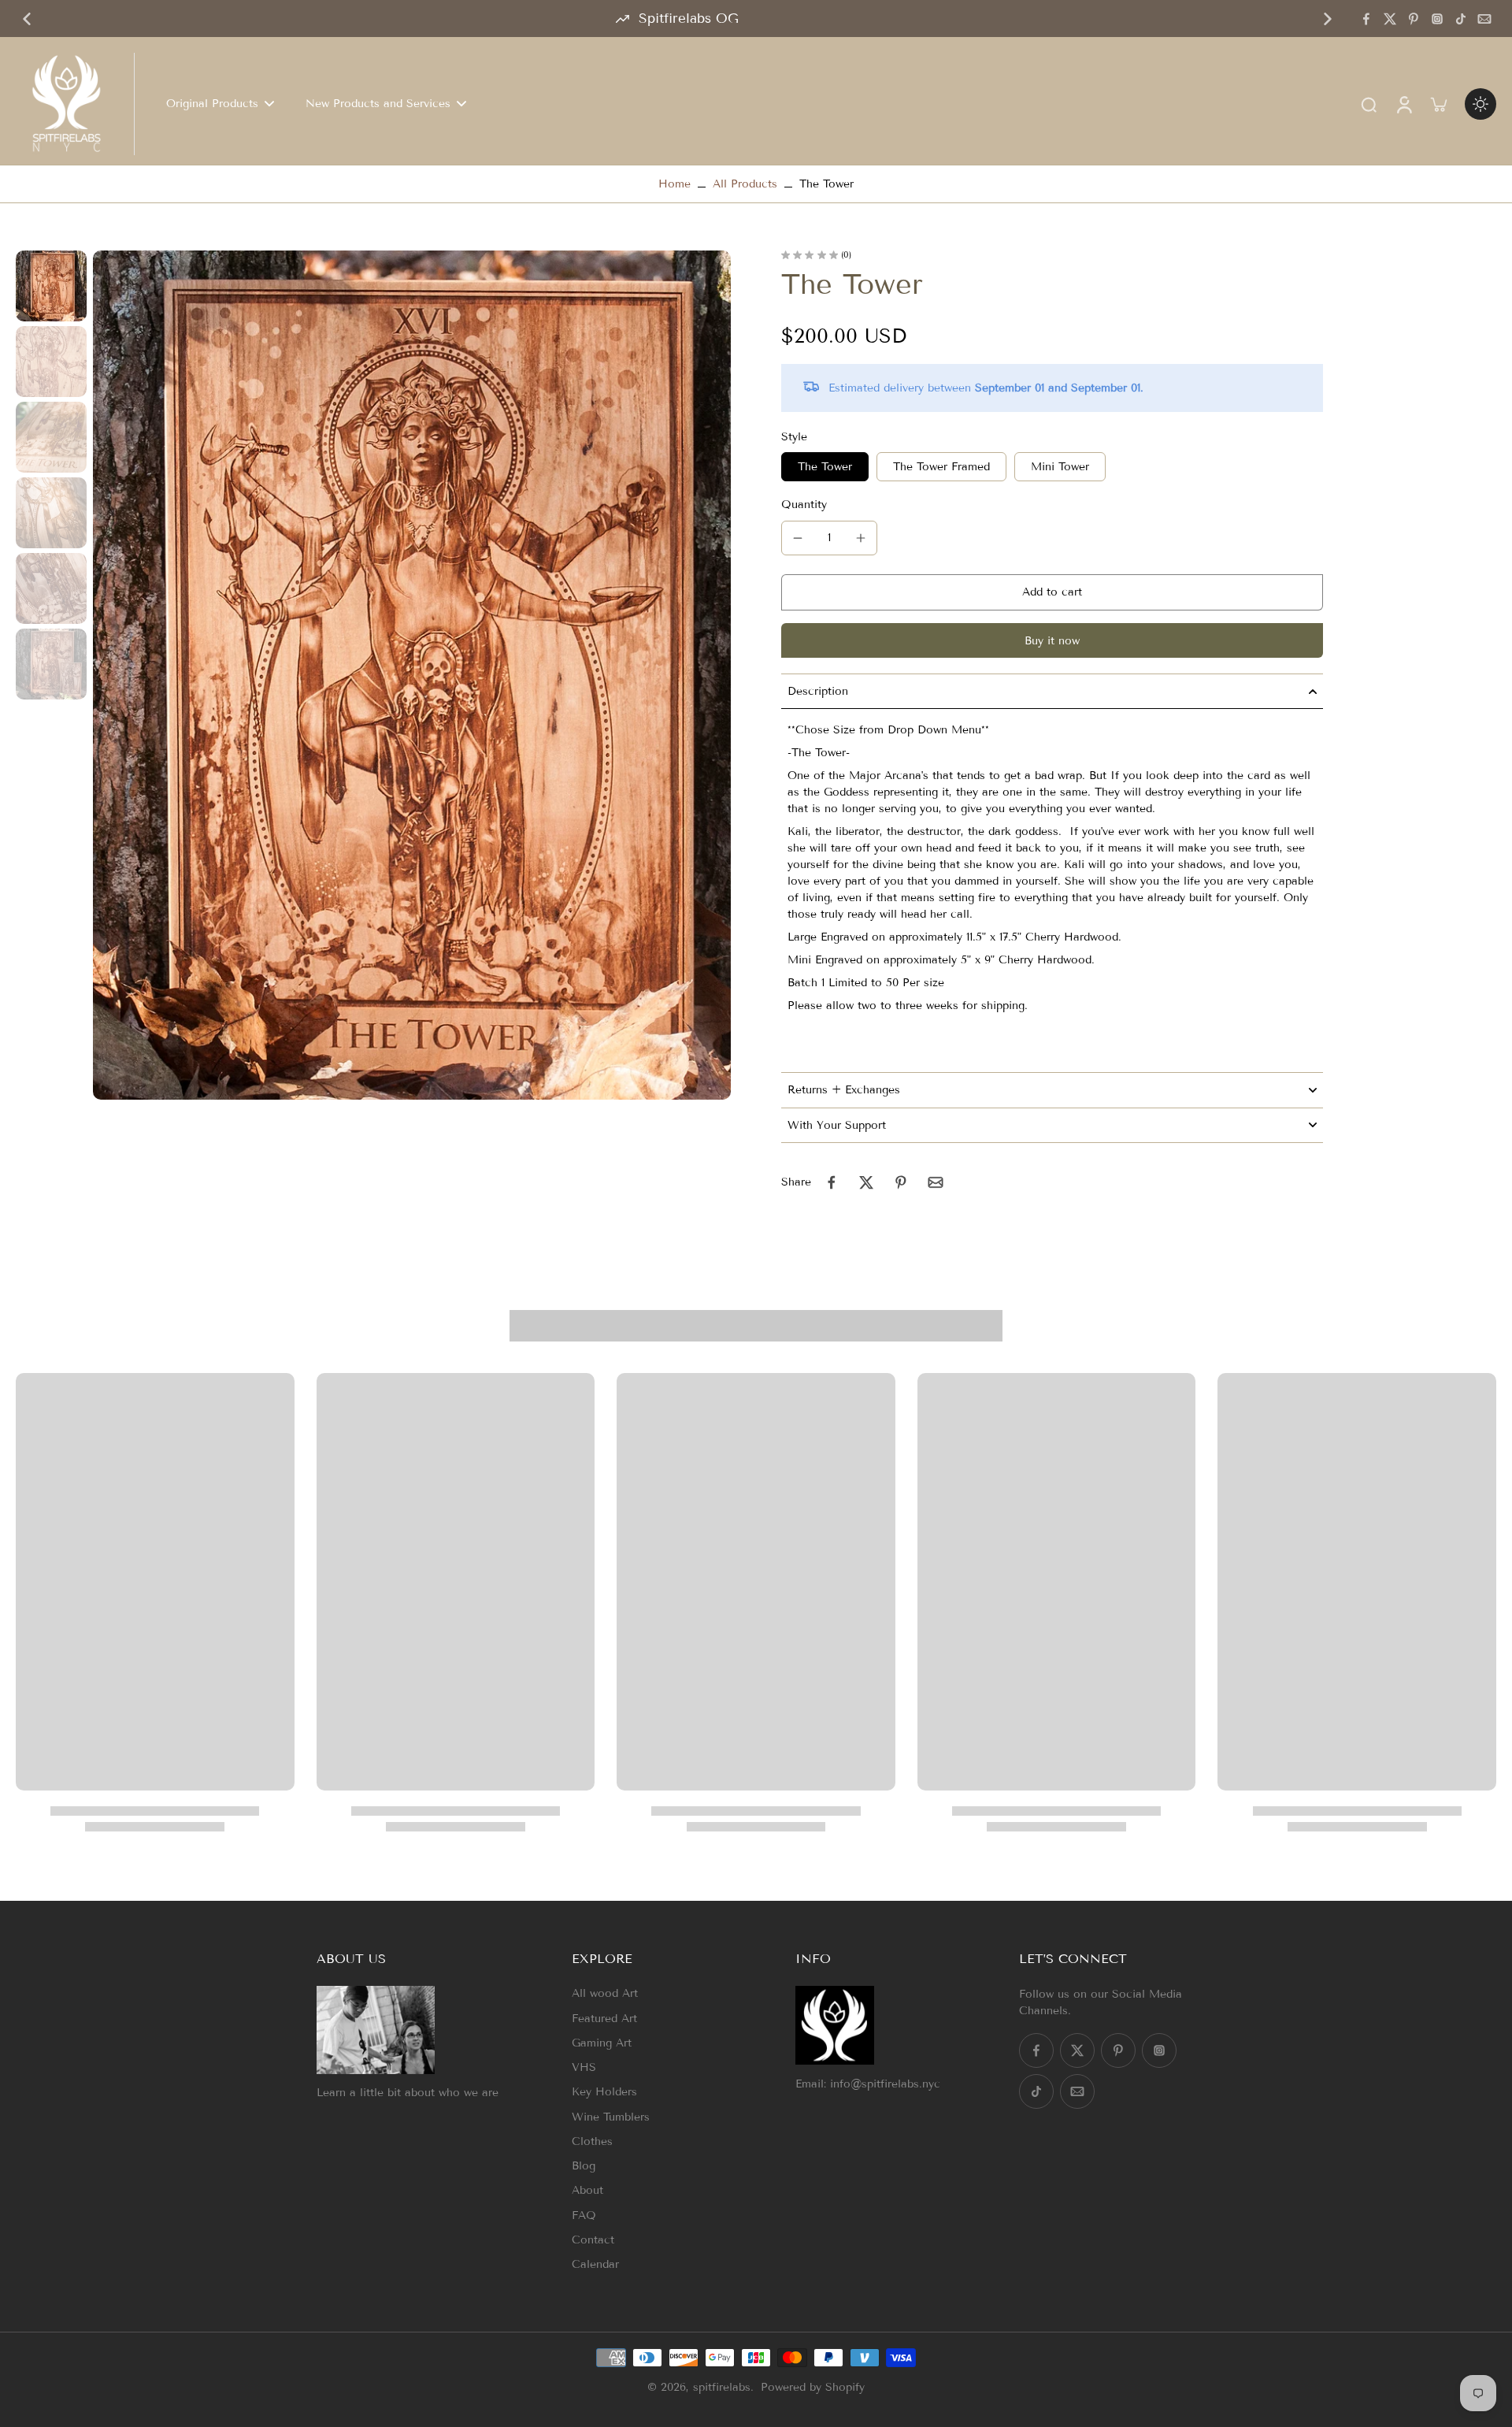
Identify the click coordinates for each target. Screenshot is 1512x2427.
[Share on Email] (936, 1182)
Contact (593, 2240)
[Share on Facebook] (832, 1182)
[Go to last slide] (27, 19)
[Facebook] (1366, 19)
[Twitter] (1390, 19)
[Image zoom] (412, 675)
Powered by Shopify (813, 2387)
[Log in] (1403, 104)
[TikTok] (1461, 19)
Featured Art (604, 2019)
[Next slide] (1328, 19)
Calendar (595, 2264)
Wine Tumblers (611, 2117)
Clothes (592, 2141)
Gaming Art (602, 2043)
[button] (1052, 592)
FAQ (584, 2215)
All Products (745, 184)
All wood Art (605, 1993)
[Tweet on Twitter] (866, 1182)
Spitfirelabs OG (689, 19)
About (587, 2190)
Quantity (804, 505)
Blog (584, 2166)
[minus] (798, 538)
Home (674, 184)
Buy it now (1052, 641)
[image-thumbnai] (51, 286)
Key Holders (604, 2092)
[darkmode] (1480, 104)
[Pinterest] (1414, 19)
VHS (584, 2067)
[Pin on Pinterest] (901, 1182)
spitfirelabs (722, 2387)
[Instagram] (1437, 19)
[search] (1369, 104)
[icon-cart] (1438, 104)
